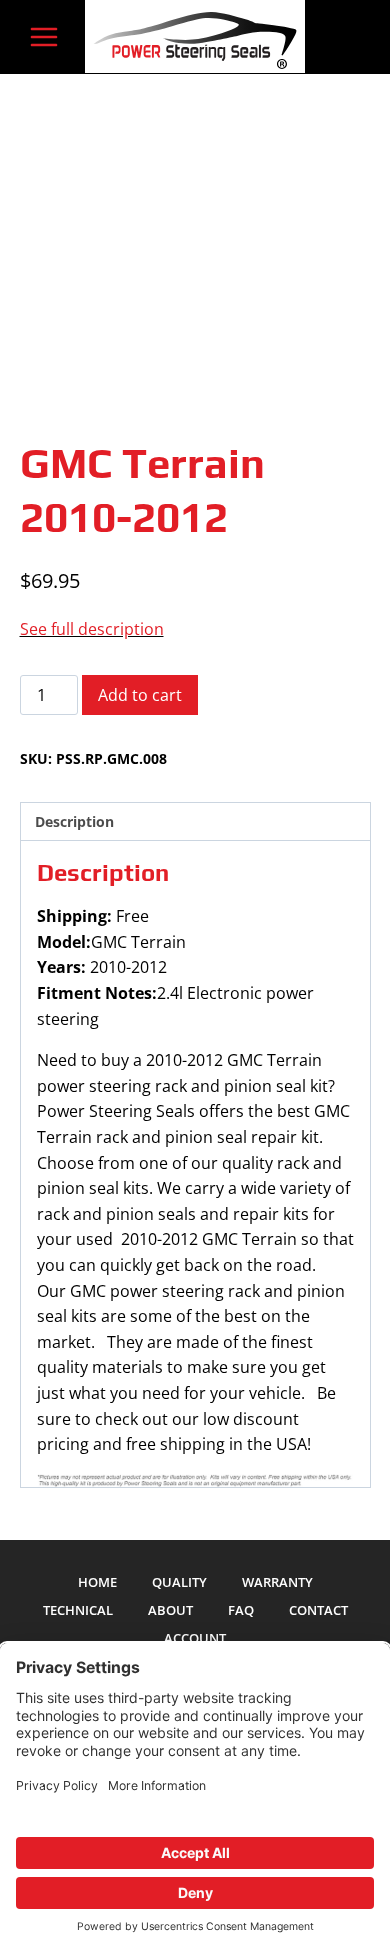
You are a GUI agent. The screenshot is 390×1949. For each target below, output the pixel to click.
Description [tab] (74, 821)
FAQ (241, 1610)
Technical (78, 1610)
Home (97, 1582)
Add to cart (140, 695)
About (170, 1610)
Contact (318, 1610)
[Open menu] (44, 36)
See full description (92, 629)
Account (195, 1638)
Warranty (277, 1582)
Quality (179, 1582)
